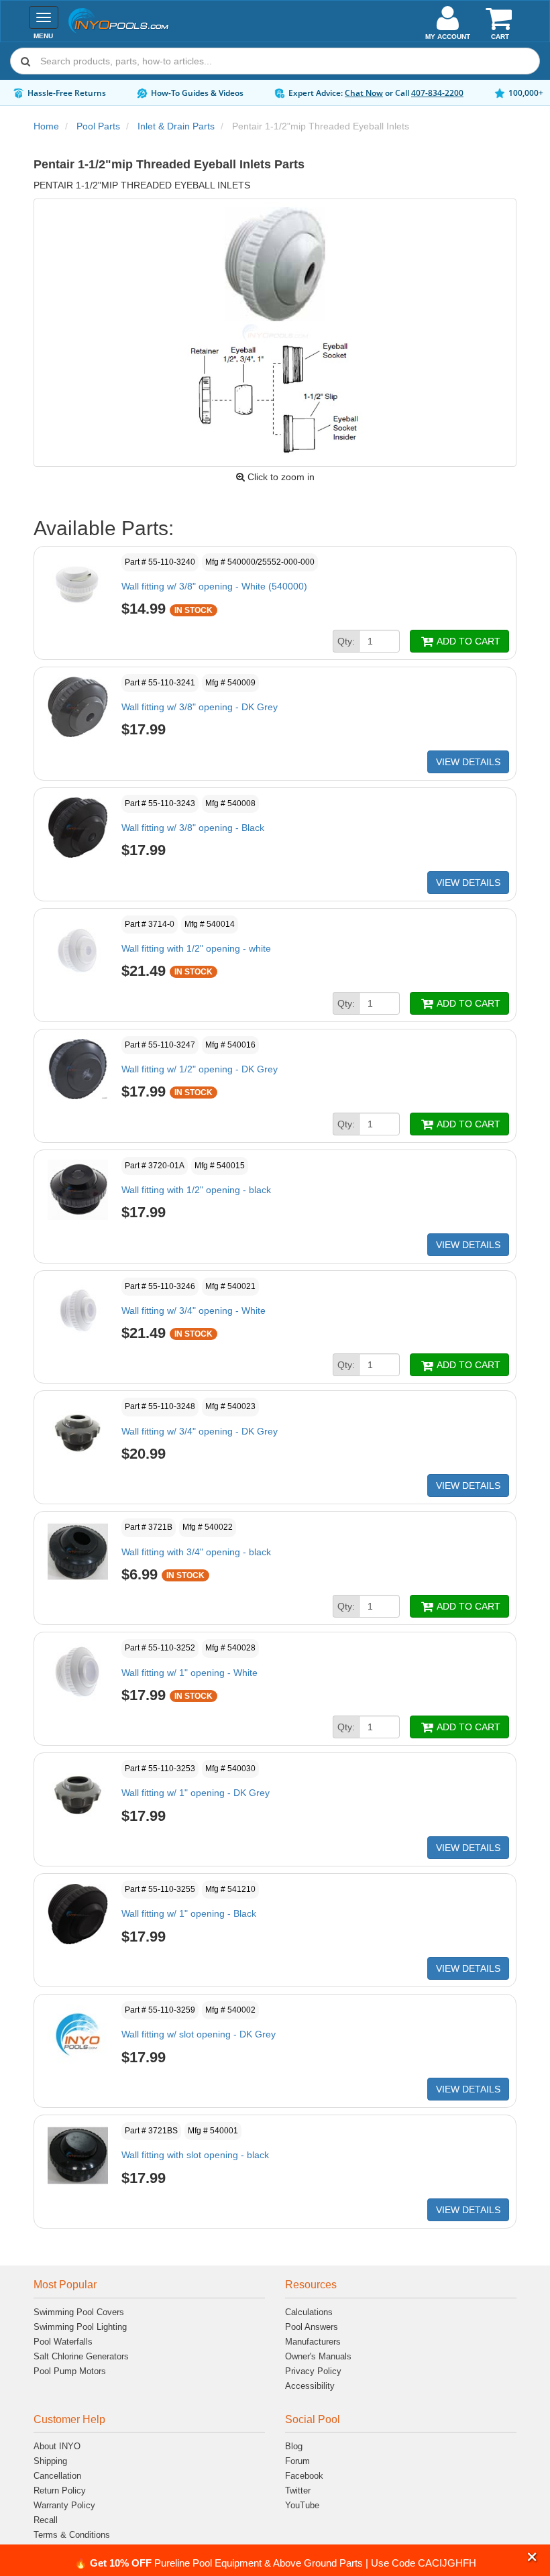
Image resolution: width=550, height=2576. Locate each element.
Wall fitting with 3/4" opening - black (196, 1552)
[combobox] (275, 61)
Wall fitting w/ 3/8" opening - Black (193, 828)
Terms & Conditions (72, 2535)
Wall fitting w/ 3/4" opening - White (194, 1310)
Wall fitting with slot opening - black (195, 2155)
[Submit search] (25, 61)
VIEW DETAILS (468, 762)
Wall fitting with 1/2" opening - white (196, 948)
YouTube (302, 2505)
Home (46, 126)
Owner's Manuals (318, 2356)
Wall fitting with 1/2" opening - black (196, 1190)
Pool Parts (98, 126)
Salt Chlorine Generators (81, 2356)
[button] (532, 2558)
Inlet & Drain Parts (176, 126)
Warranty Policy (64, 2505)
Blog (294, 2446)
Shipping (50, 2461)
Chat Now (364, 93)
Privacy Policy (313, 2371)
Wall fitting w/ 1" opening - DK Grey (196, 1793)
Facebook (304, 2476)
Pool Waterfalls (63, 2342)
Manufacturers (313, 2342)
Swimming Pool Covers (79, 2312)
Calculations (309, 2312)
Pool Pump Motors (70, 2371)
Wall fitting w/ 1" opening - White (189, 1673)
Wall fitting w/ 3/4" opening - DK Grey (200, 1431)
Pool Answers (312, 2327)
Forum (297, 2461)
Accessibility (310, 2386)
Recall (46, 2520)
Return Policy (60, 2490)
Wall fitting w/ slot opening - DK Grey (199, 2034)
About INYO (57, 2446)
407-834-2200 (437, 93)
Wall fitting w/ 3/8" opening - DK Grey (200, 707)
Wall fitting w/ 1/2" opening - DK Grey (200, 1069)
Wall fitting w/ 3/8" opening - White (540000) (214, 586)
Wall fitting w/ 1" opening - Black (189, 1913)
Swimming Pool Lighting (80, 2327)
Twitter (298, 2490)
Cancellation (57, 2476)
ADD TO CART (467, 641)
